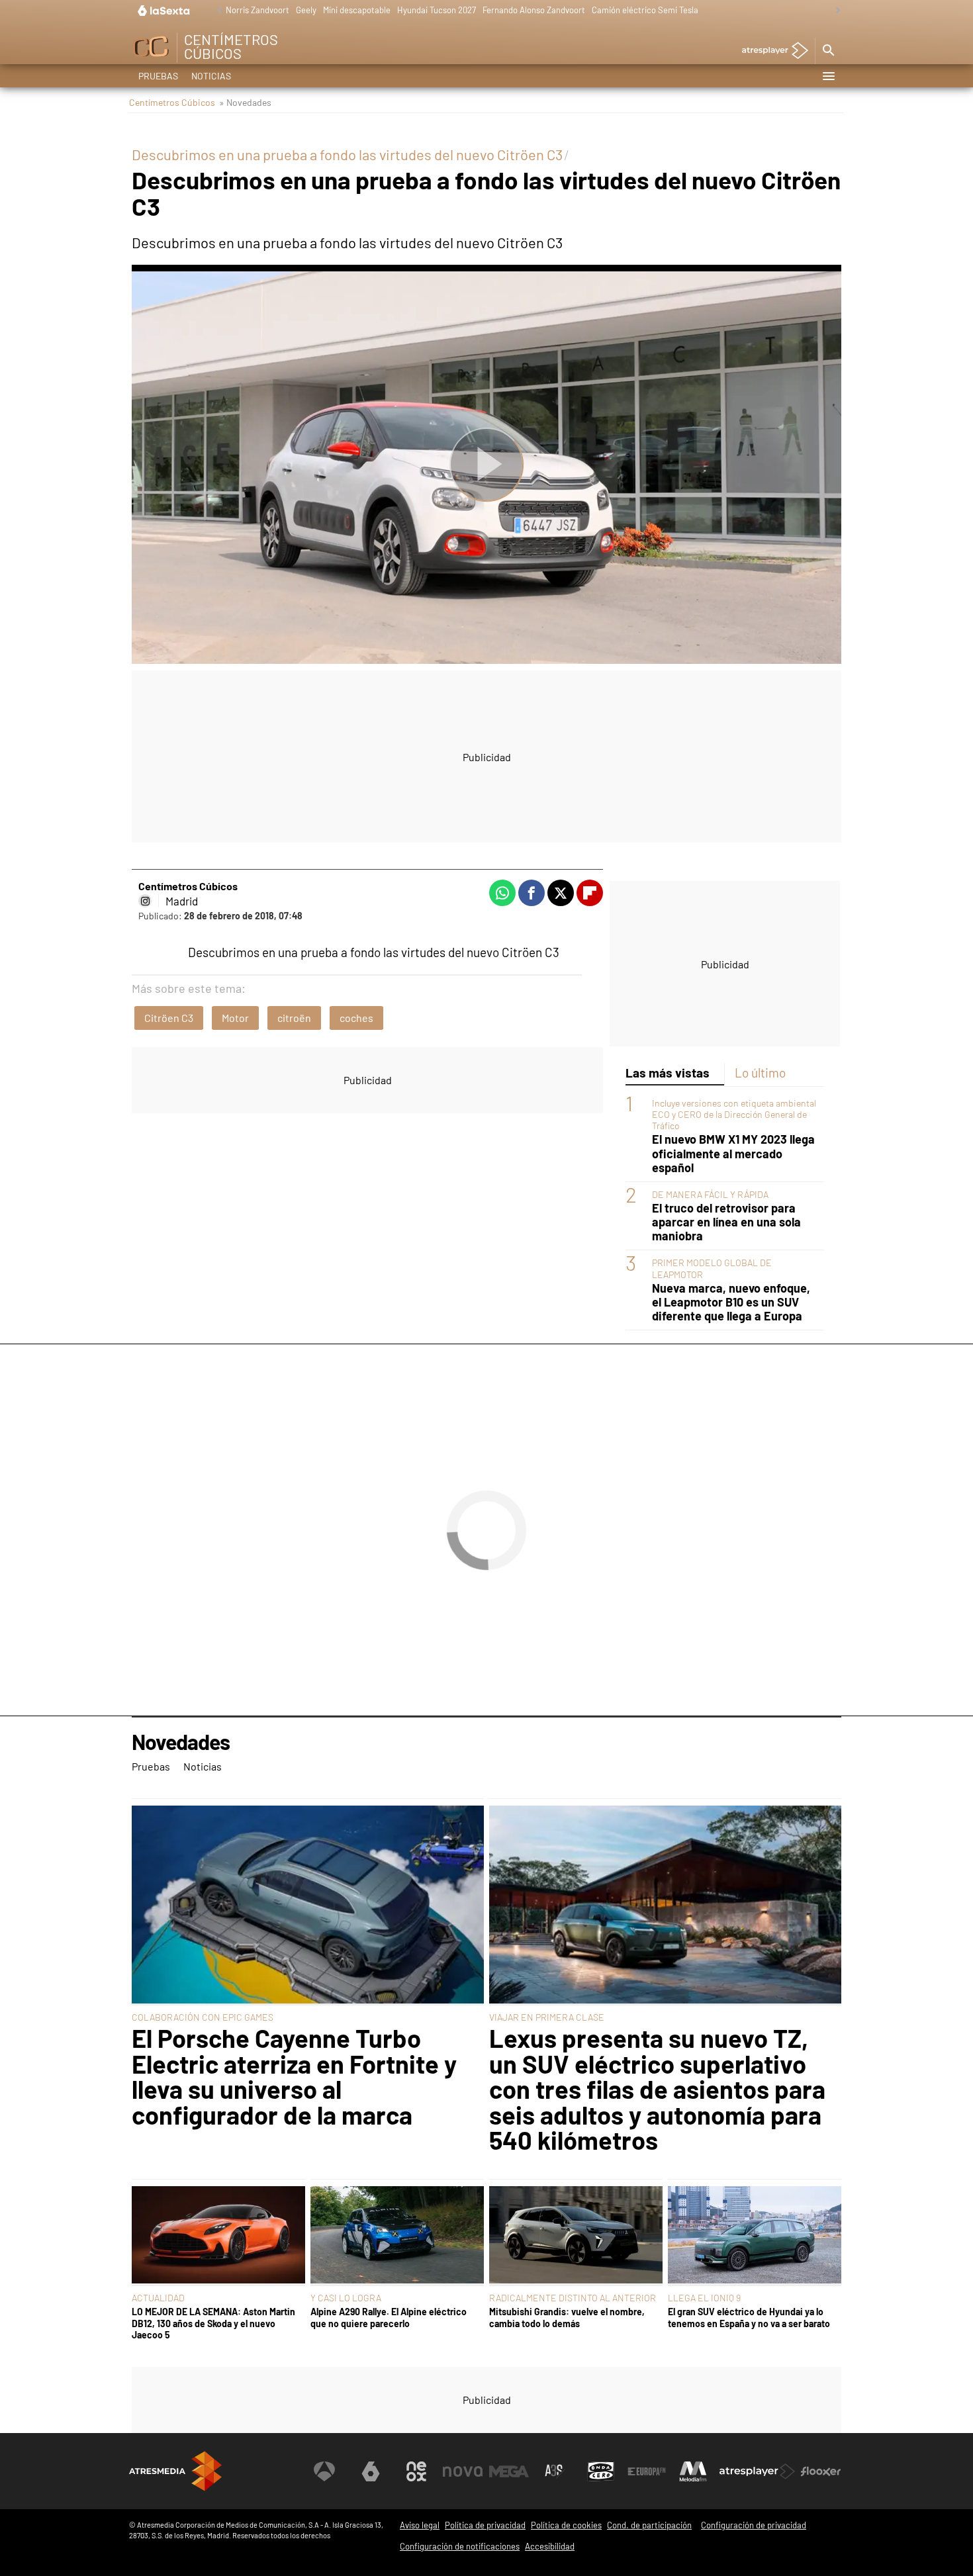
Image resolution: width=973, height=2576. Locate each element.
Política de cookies (566, 2525)
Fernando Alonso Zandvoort (534, 10)
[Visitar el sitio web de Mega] (509, 2471)
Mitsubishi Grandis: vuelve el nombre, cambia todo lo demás (567, 2317)
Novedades (181, 1742)
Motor (235, 1018)
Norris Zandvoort (257, 10)
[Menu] (828, 76)
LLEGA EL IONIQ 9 (704, 2298)
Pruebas (158, 76)
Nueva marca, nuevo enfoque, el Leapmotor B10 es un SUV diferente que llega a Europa (731, 1302)
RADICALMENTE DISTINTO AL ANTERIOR (573, 2298)
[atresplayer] (770, 51)
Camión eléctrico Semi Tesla (645, 10)
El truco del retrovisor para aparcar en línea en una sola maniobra (726, 1222)
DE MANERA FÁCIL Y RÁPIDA (710, 1194)
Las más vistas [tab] (668, 1073)
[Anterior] (216, 11)
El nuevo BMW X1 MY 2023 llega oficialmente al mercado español (733, 1153)
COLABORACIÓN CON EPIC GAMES (203, 2017)
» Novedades (245, 102)
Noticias (211, 76)
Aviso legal (420, 2525)
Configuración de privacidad (754, 2525)
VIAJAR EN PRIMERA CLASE (547, 2017)
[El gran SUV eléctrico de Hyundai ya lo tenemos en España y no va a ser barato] (755, 2236)
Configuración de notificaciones (460, 2546)
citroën (294, 1018)
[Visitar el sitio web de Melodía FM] (693, 2471)
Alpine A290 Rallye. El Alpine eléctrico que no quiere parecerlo (389, 2317)
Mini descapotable (357, 10)
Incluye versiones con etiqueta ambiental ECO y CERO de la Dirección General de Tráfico (734, 1114)
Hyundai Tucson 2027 (437, 10)
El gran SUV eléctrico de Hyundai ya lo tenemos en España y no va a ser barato (749, 2317)
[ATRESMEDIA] (175, 2471)
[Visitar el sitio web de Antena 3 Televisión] (324, 2471)
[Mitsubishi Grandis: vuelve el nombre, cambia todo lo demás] (576, 2236)
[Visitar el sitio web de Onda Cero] (601, 2471)
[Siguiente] (835, 11)
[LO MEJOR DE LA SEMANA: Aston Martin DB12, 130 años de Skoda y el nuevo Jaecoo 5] (218, 2236)
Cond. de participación (649, 2525)
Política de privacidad (485, 2525)
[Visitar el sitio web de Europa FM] (647, 2471)
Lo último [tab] (760, 1073)
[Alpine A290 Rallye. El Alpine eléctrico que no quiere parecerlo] (397, 2236)
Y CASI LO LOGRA (346, 2298)
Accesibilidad (550, 2546)
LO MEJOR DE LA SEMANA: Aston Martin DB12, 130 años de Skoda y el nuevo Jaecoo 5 (213, 2323)
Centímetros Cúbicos (172, 102)
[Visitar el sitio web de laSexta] (371, 2471)
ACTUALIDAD (158, 2298)
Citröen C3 (169, 1018)
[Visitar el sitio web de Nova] (463, 2471)
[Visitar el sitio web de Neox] (416, 2471)
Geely (306, 10)
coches (356, 1018)
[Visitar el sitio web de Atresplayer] (757, 2471)
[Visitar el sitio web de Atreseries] (555, 2471)
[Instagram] (145, 901)
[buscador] (828, 51)
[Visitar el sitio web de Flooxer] (821, 2471)
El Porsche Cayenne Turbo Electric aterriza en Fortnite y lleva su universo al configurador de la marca (294, 2076)
